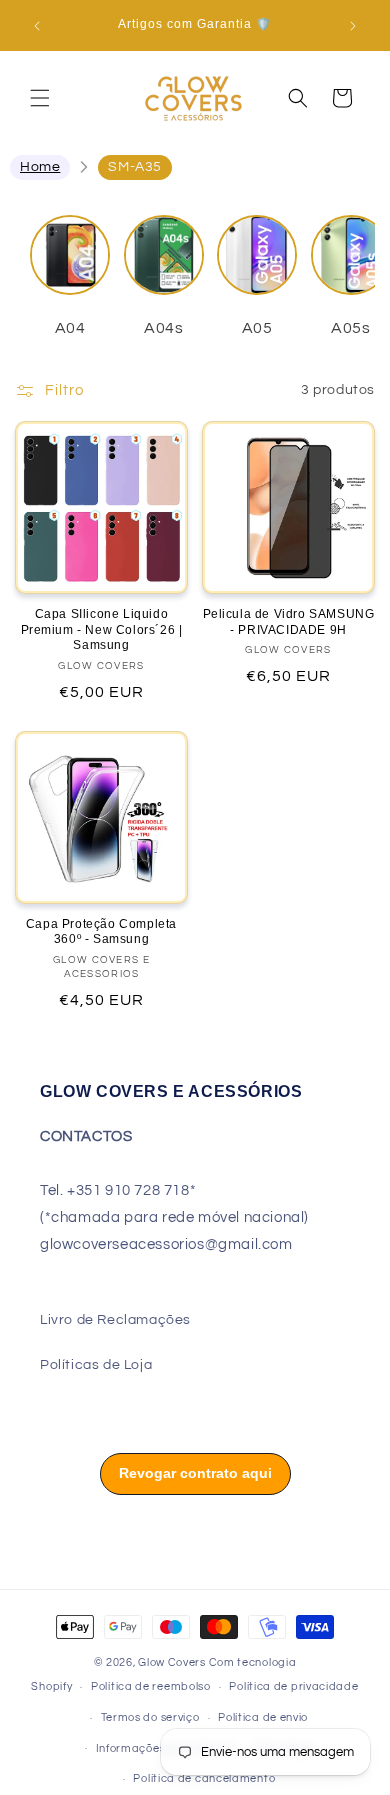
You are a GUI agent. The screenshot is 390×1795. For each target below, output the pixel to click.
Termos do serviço (150, 1717)
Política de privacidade (293, 1686)
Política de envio (263, 1717)
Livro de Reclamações (115, 1320)
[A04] (70, 264)
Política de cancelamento (204, 1778)
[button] (40, 98)
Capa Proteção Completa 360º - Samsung (101, 932)
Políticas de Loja (96, 1365)
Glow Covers (172, 1662)
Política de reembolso (151, 1686)
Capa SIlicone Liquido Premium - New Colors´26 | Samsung (102, 629)
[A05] (257, 264)
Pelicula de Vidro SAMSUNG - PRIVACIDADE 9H (289, 622)
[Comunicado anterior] (37, 26)
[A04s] (164, 264)
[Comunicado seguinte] (353, 26)
